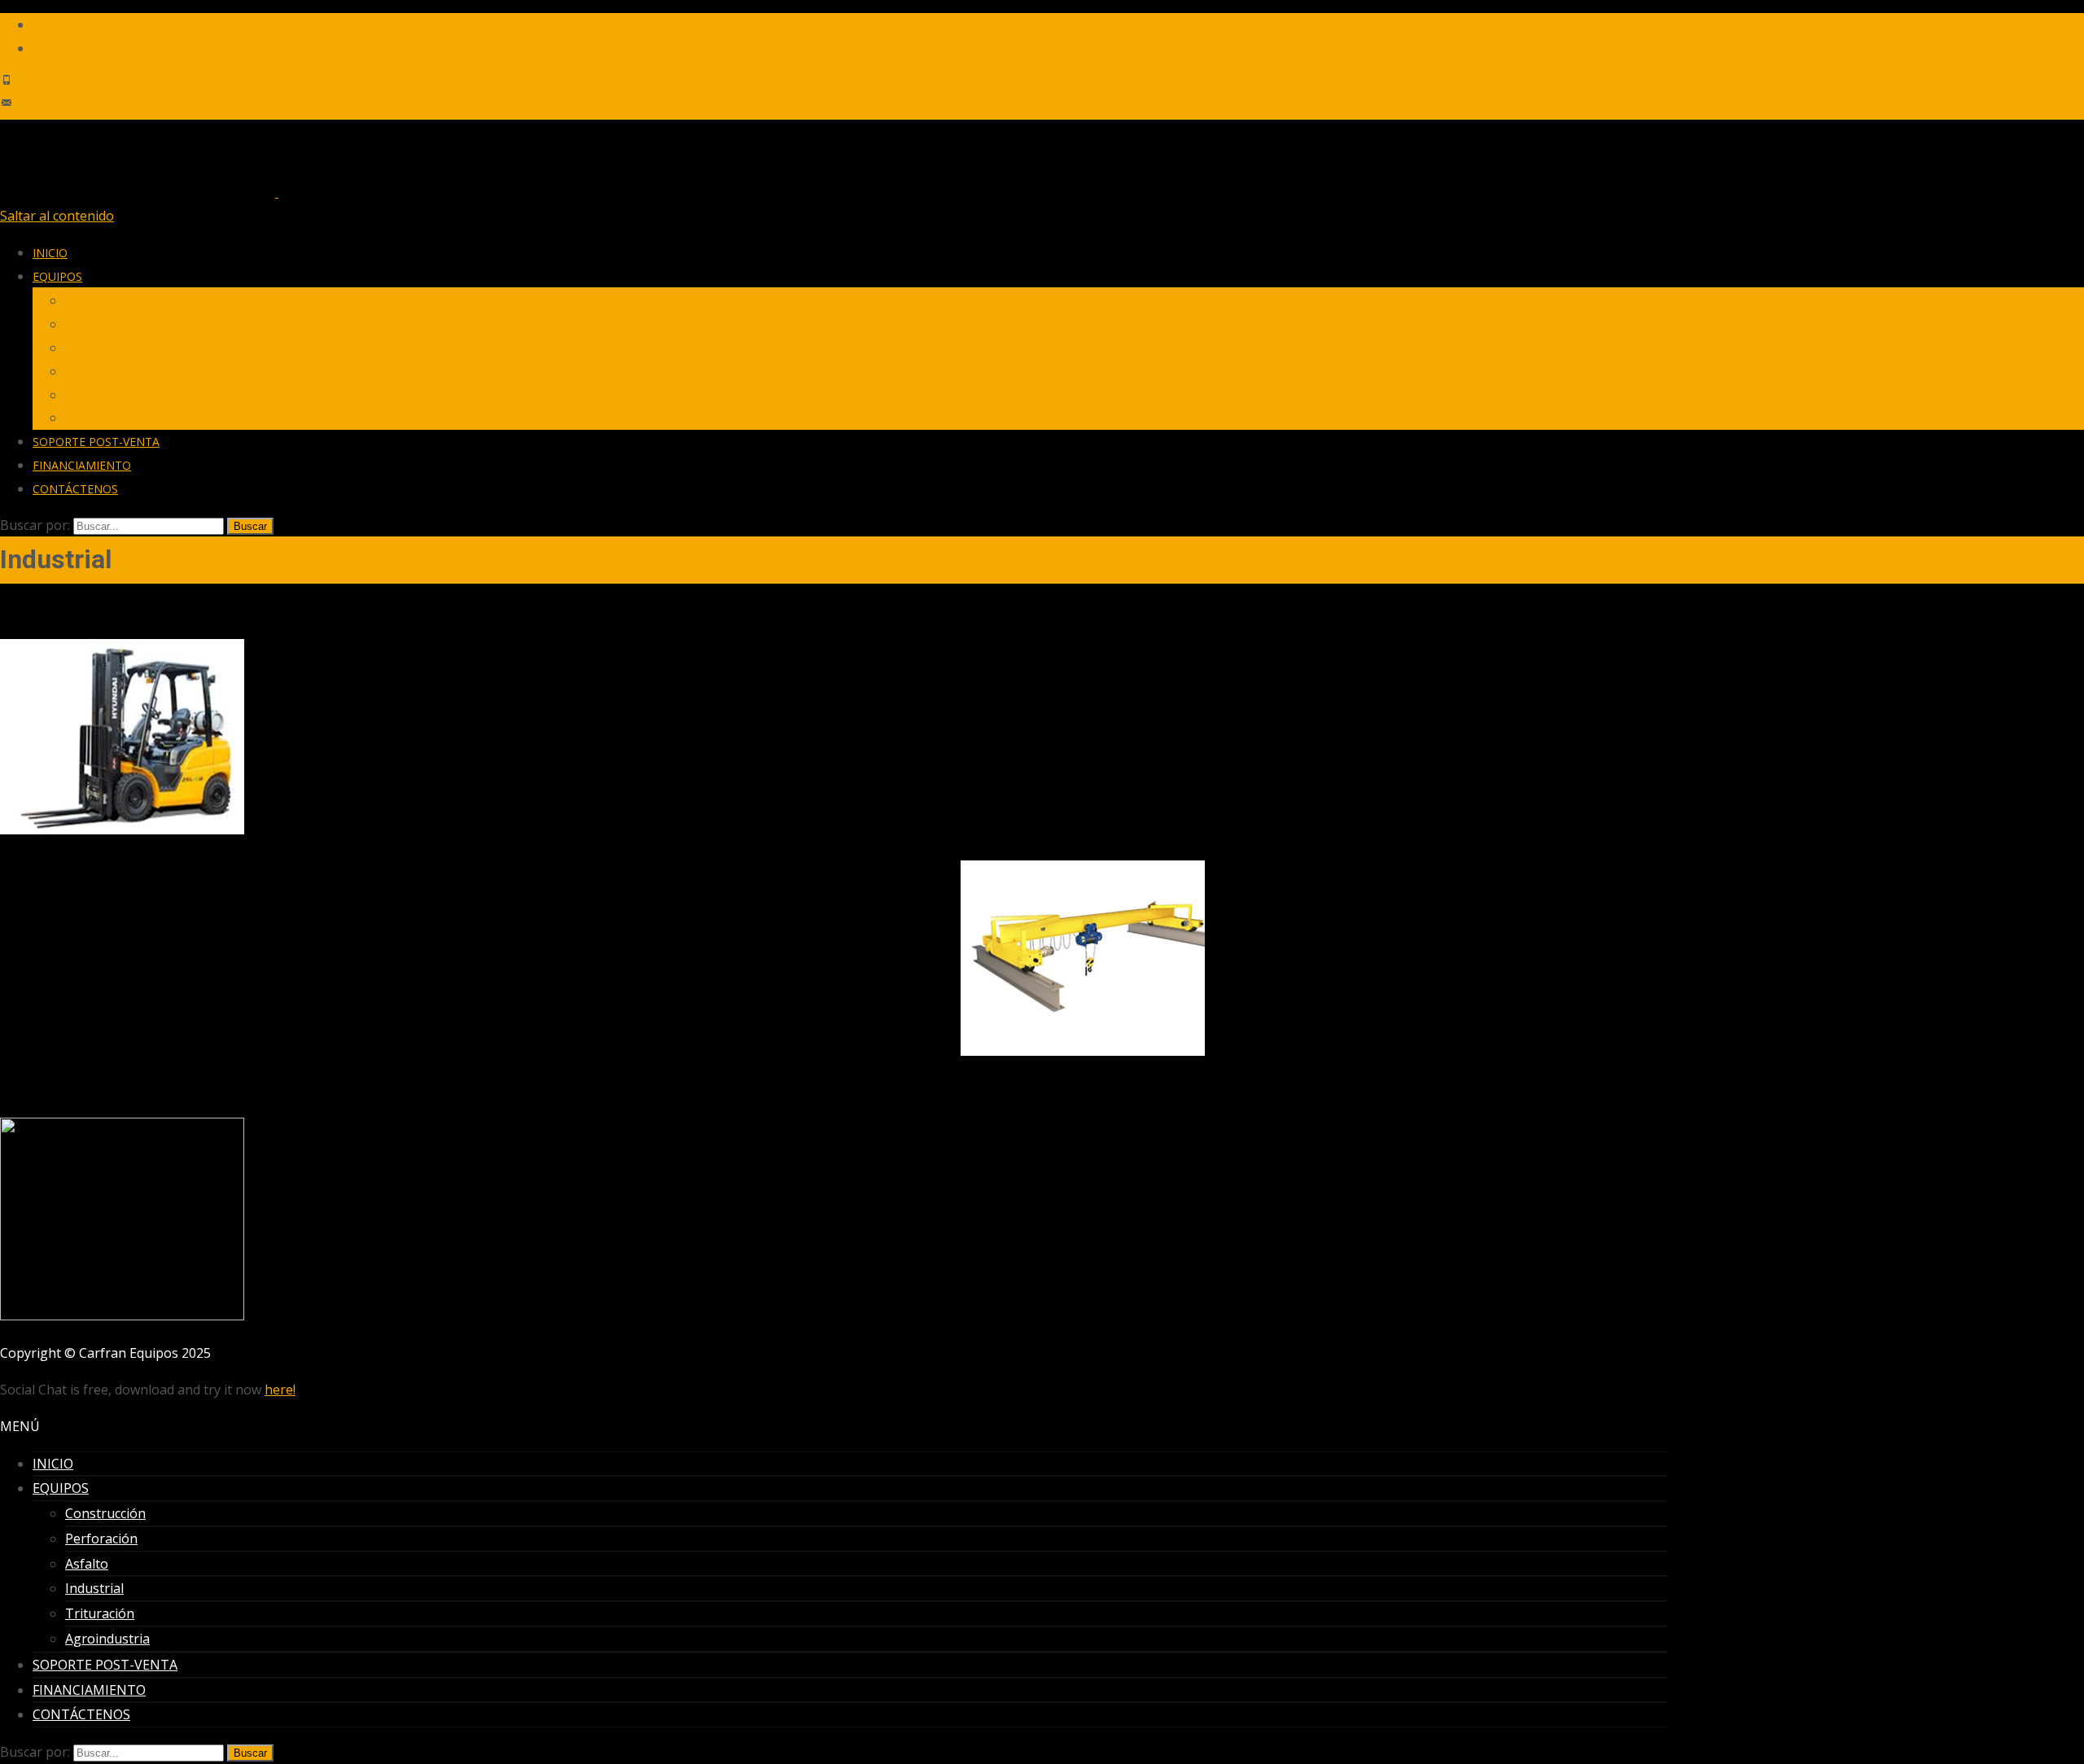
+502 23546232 (62, 85)
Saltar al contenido (57, 216)
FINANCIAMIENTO (82, 465)
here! (280, 1390)
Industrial (89, 372)
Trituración (94, 395)
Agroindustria (100, 418)
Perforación (96, 324)
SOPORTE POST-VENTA (96, 442)
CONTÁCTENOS (75, 489)
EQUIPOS (57, 276)
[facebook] (39, 24)
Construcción (100, 301)
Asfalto (84, 348)
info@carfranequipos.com (95, 107)
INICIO (50, 253)
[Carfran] (276, 192)
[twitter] (39, 48)
